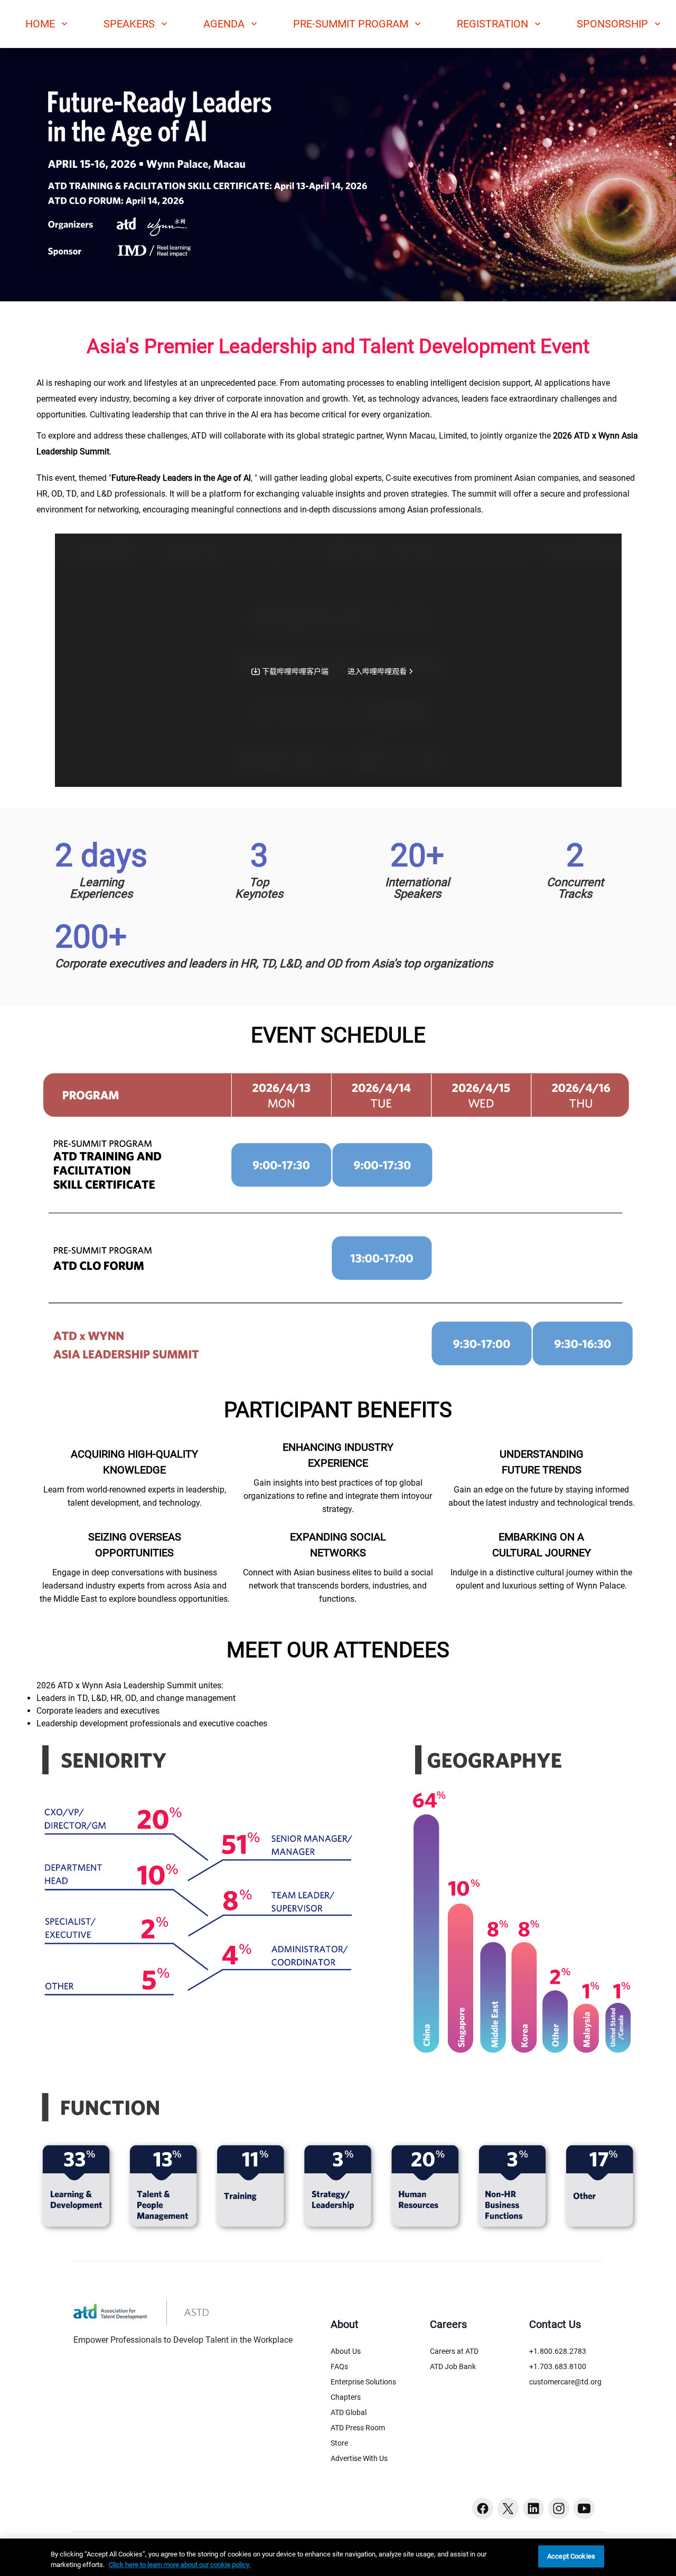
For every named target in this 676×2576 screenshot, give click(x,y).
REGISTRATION (492, 24)
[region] (338, 2557)
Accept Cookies (571, 2556)
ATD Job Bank (453, 2366)
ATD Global (349, 2412)
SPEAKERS (129, 24)
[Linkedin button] (533, 2508)
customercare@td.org (565, 2382)
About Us (346, 2351)
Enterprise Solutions (363, 2382)
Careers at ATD (454, 2351)
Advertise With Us (359, 2458)
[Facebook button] (483, 2508)
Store (339, 2443)
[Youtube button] (584, 2508)
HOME (40, 24)
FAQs (339, 2366)
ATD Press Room (358, 2428)
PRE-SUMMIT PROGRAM (351, 24)
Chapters (346, 2397)
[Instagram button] (559, 2508)
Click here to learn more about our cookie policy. (180, 2565)
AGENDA (224, 24)
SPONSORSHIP (612, 24)
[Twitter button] (508, 2508)
